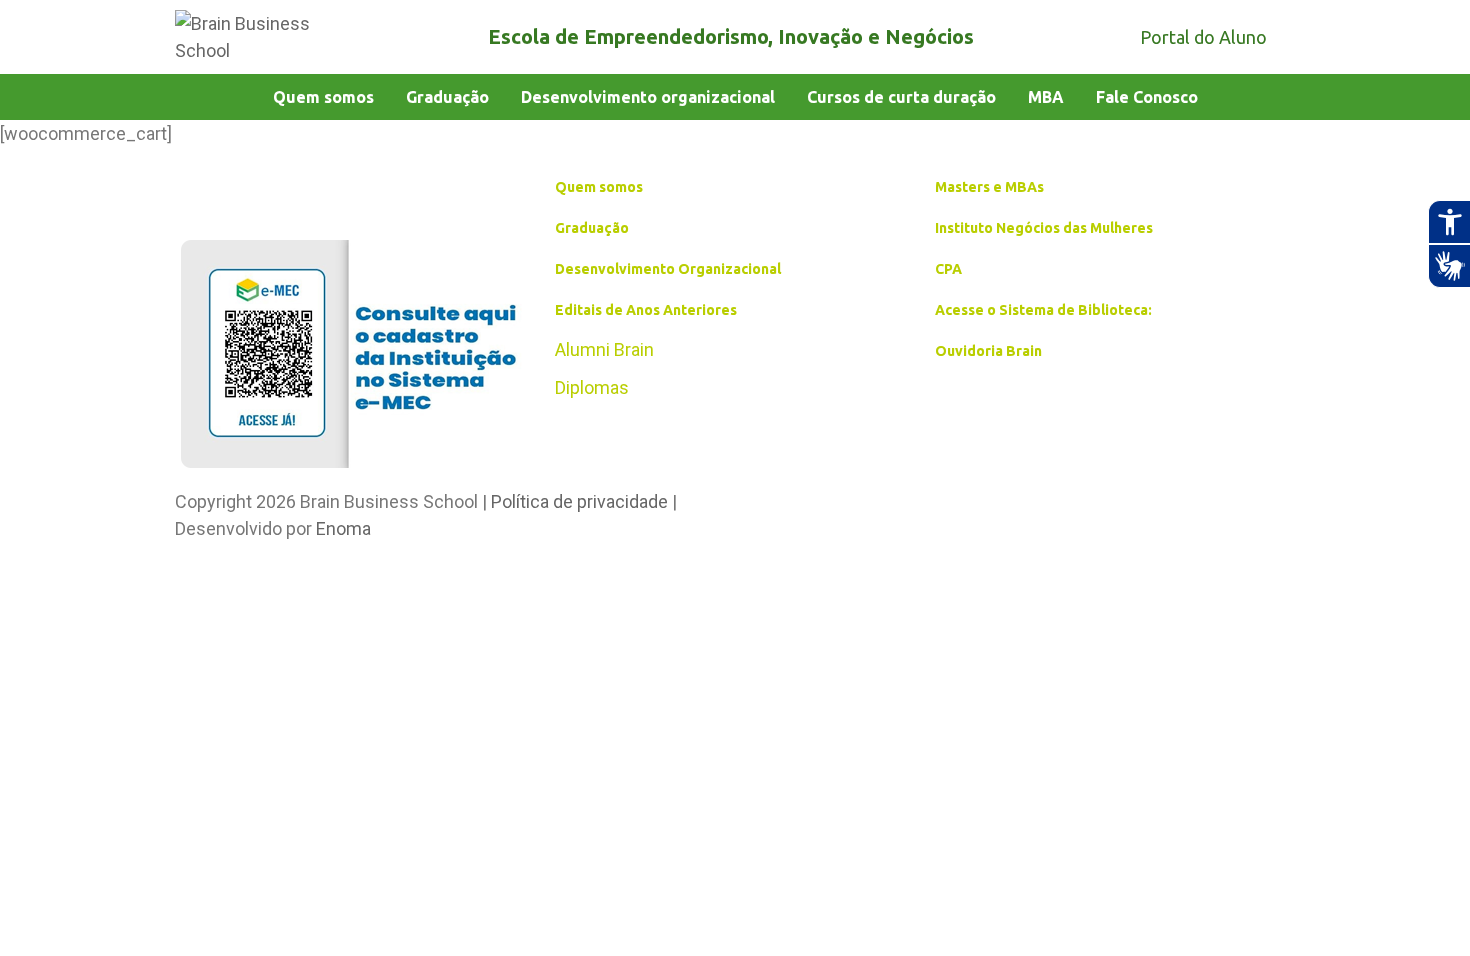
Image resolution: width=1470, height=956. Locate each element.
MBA (1046, 97)
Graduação (447, 97)
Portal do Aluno (1203, 37)
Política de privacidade (579, 501)
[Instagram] (835, 513)
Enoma (343, 528)
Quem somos (323, 97)
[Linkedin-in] (895, 513)
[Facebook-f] (775, 513)
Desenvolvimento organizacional (648, 97)
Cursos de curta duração (901, 97)
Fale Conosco (1147, 97)
